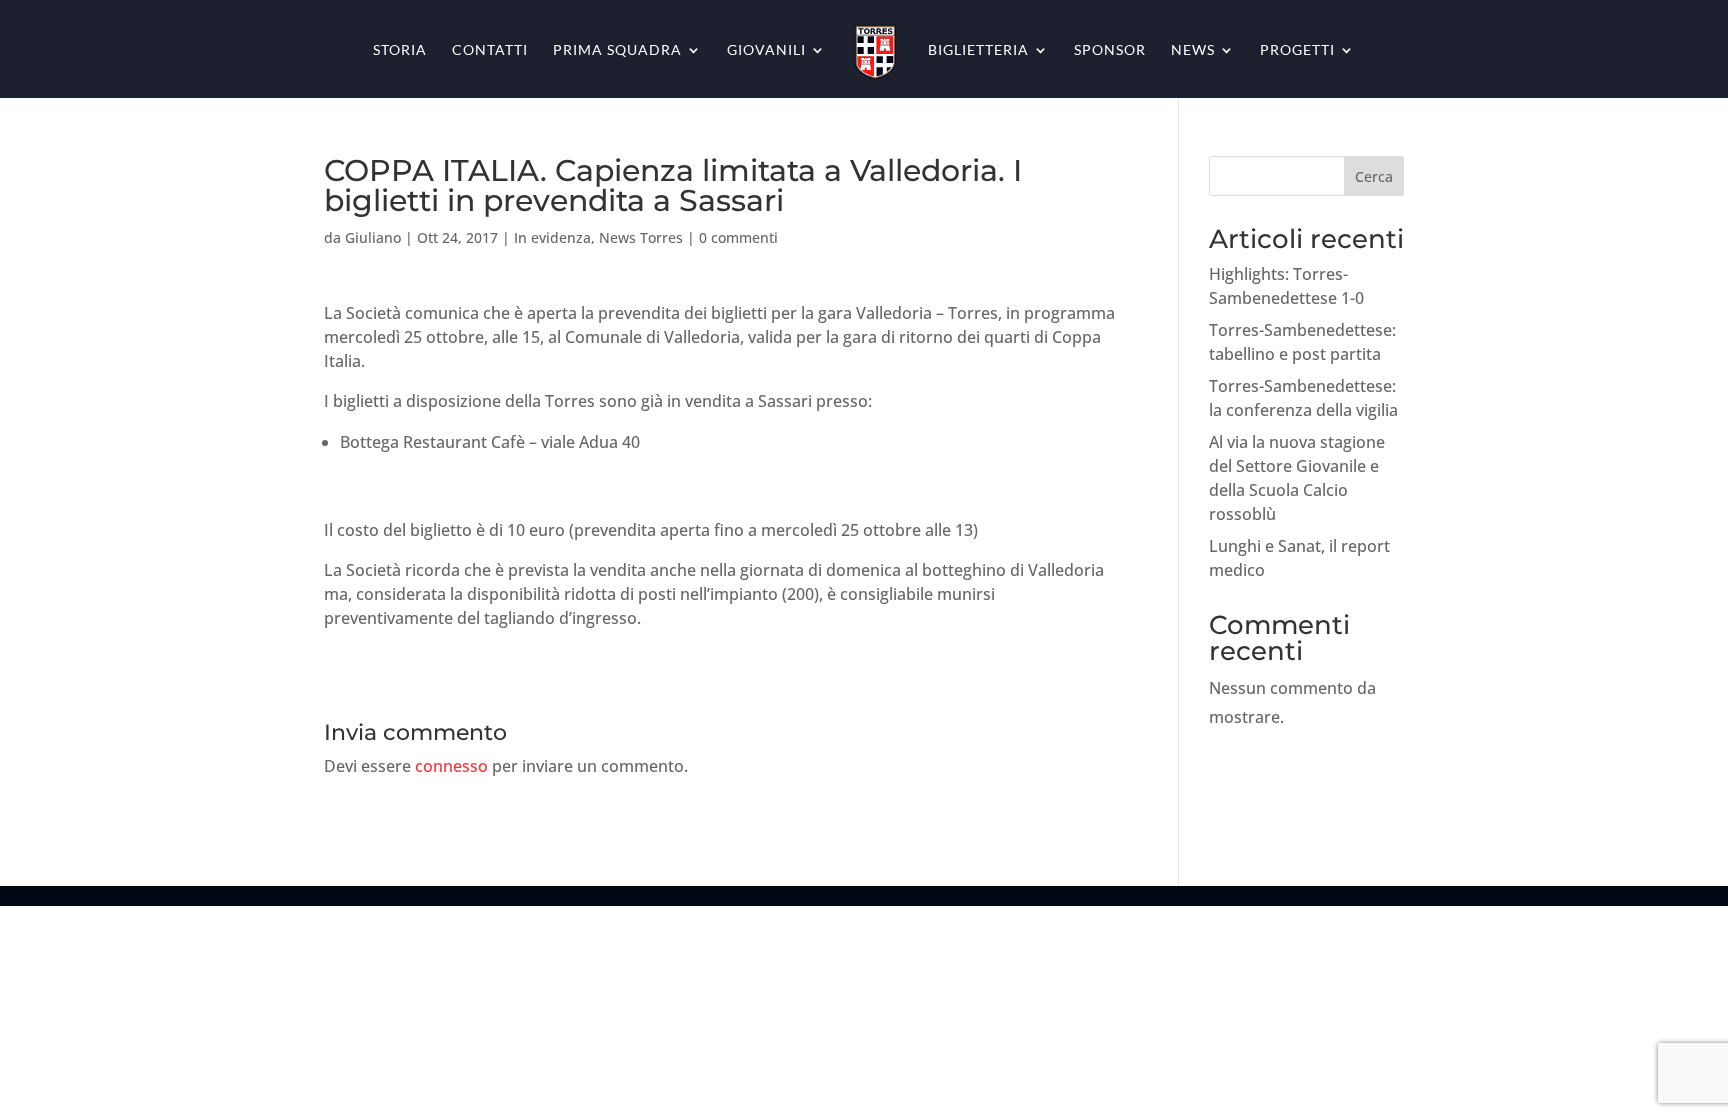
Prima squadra (617, 50)
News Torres (641, 237)
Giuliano (373, 237)
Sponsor (1110, 50)
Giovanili (766, 50)
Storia (400, 50)
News (1193, 50)
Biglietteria (978, 50)
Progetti (1297, 50)
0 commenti (738, 237)
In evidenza (552, 237)
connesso (451, 766)
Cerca (1374, 176)
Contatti (490, 50)
